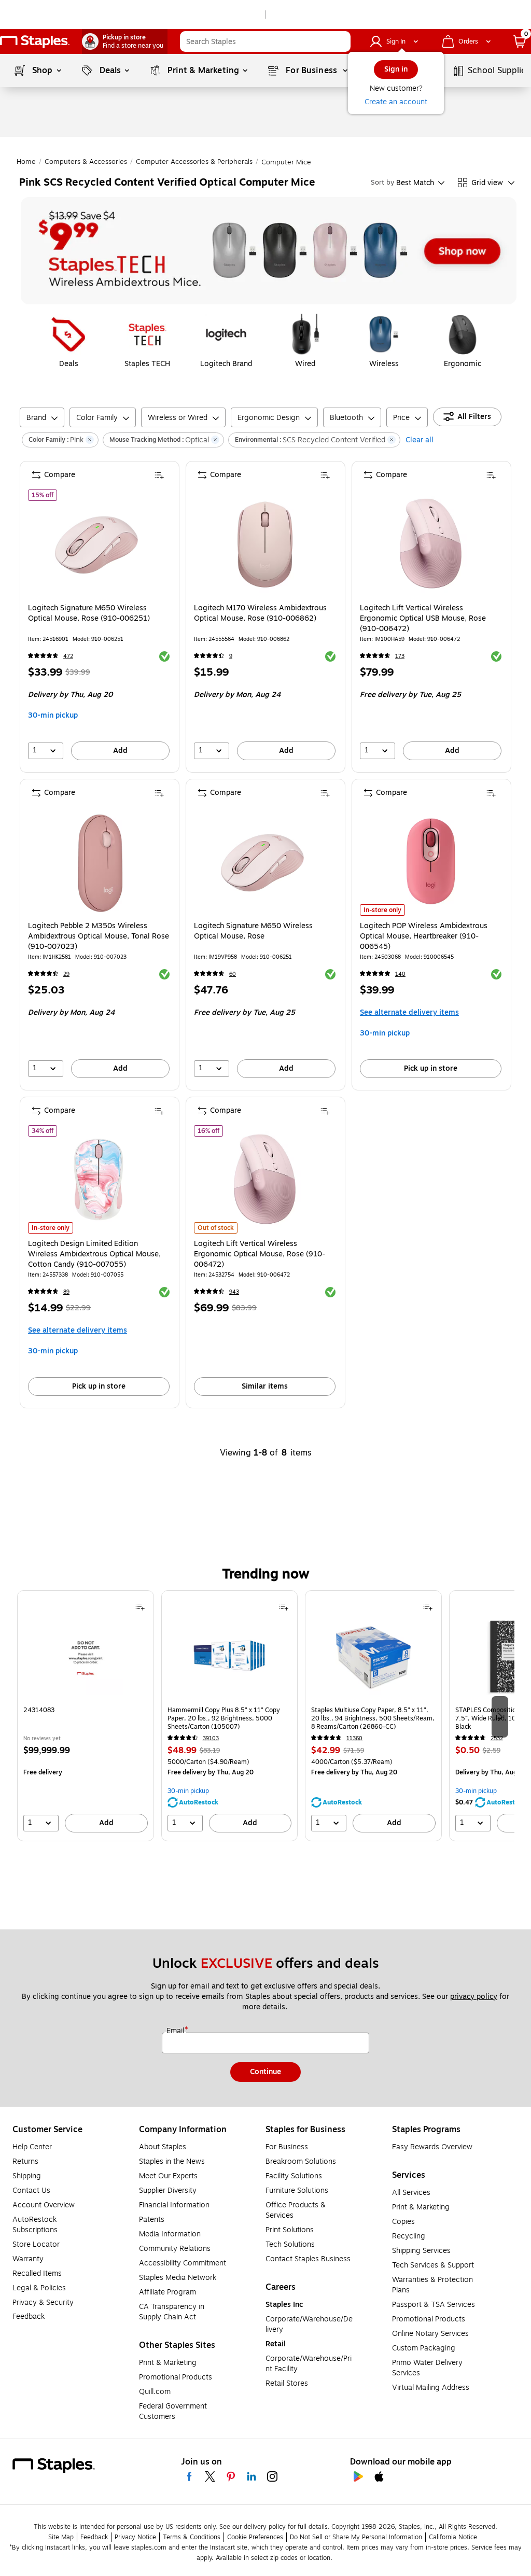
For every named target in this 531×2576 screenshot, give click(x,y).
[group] (86, 1716)
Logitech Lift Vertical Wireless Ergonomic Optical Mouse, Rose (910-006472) (260, 1254)
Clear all (420, 440)
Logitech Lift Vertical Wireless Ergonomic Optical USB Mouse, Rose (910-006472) (423, 619)
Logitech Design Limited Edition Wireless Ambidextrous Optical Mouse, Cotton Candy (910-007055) (94, 1254)
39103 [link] (211, 1738)
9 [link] (231, 656)
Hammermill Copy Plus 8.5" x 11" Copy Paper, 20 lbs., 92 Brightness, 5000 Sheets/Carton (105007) (224, 1718)
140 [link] (400, 974)
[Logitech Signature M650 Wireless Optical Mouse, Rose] (265, 862)
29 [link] (66, 974)
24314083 (39, 1710)
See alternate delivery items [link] (409, 1012)
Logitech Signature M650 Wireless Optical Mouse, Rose (253, 931)
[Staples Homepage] (35, 42)
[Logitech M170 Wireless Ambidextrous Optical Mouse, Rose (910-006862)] (265, 544)
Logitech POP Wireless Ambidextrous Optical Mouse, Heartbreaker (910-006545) (424, 936)
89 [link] (66, 1292)
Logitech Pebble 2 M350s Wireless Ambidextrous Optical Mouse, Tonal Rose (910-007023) (99, 936)
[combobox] (265, 41)
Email (176, 2031)
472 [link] (68, 656)
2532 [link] (497, 1738)
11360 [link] (354, 1738)
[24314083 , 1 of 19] (86, 1660)
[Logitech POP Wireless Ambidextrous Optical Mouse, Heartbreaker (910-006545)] (431, 862)
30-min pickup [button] (53, 715)
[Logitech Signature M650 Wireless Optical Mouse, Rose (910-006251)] (99, 544)
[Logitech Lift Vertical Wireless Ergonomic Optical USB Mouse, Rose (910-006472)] (431, 544)
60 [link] (233, 974)
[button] (340, 41)
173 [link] (400, 656)
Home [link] (26, 162)
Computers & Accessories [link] (86, 162)
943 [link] (234, 1292)
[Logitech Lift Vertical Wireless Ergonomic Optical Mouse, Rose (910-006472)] (265, 1179)
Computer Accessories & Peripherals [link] (194, 162)
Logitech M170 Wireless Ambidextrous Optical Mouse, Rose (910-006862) (260, 613)
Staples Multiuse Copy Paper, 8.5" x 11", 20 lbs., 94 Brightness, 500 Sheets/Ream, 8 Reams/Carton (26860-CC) (373, 1718)
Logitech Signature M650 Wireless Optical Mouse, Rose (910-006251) (89, 613)
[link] (125, 41)
